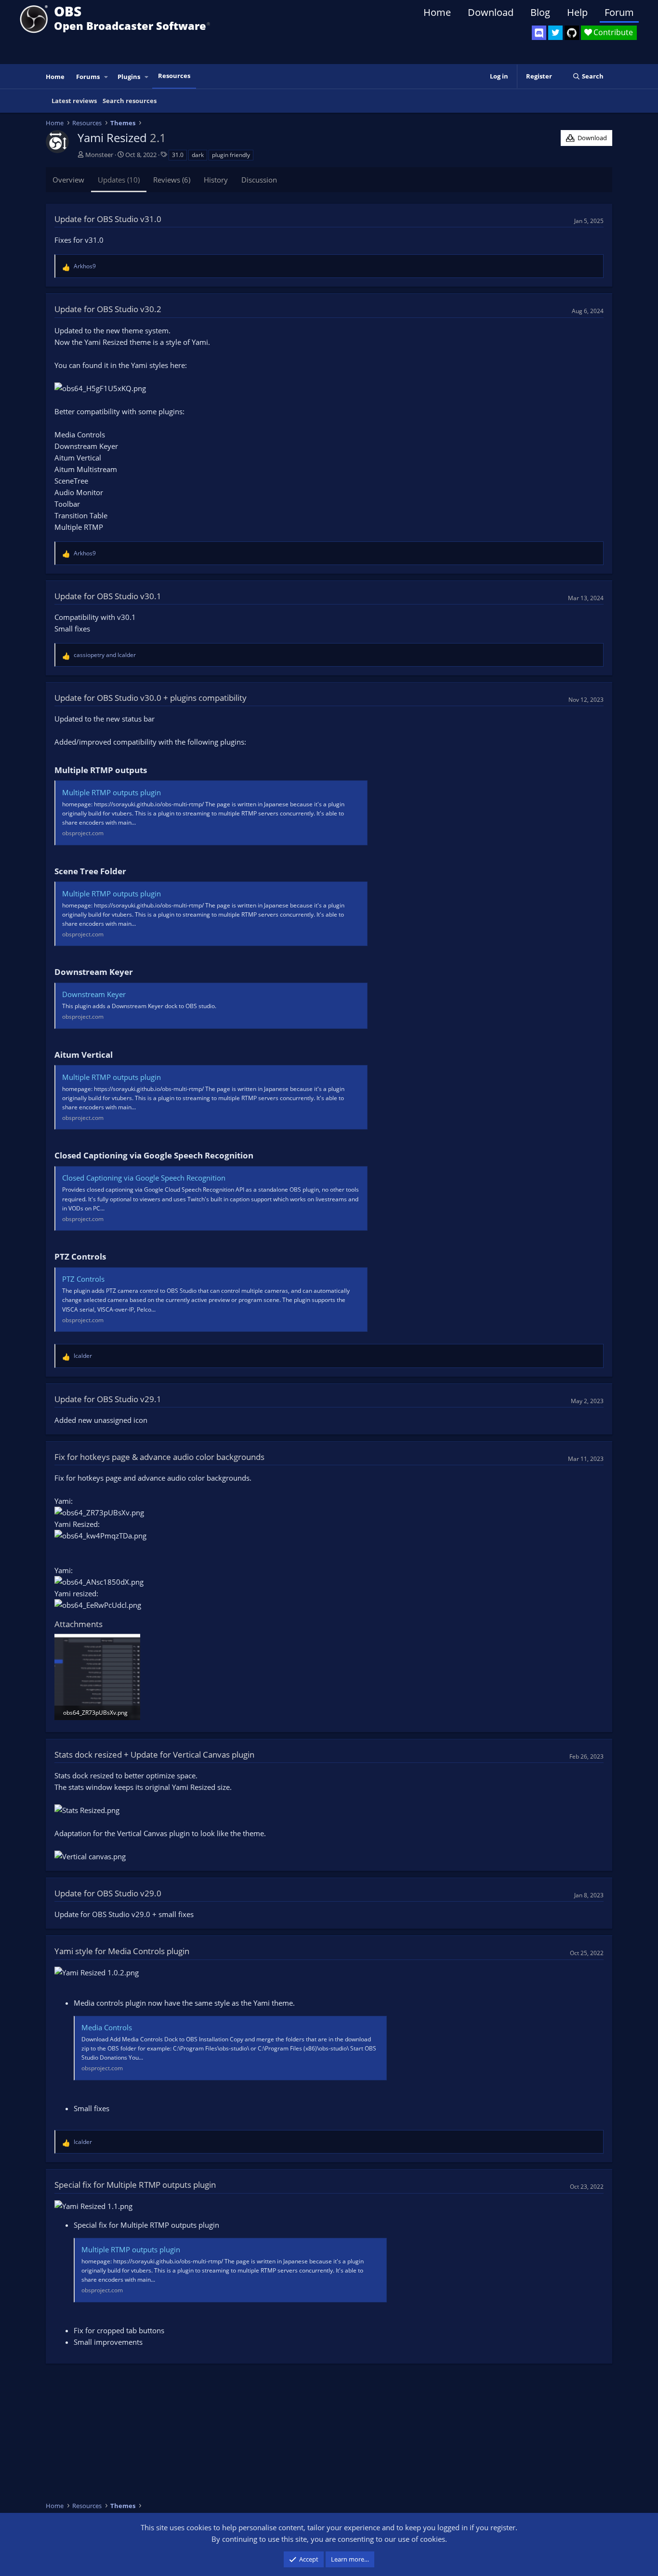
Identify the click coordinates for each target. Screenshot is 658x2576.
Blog (540, 12)
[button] (106, 77)
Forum (619, 12)
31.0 (178, 155)
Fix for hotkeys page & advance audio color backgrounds (159, 1457)
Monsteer (99, 155)
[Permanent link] (151, 771)
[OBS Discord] (539, 33)
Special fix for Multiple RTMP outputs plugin (135, 2185)
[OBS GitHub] (572, 33)
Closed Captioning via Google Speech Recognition (144, 1178)
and (105, 655)
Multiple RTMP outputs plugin (112, 792)
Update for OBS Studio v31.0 (108, 219)
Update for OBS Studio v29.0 (108, 1893)
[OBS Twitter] (555, 33)
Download (491, 12)
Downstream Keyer (94, 994)
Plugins (129, 77)
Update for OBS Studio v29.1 (108, 1399)
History (216, 180)
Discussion (259, 180)
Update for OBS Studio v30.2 (108, 309)
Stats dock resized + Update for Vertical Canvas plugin (154, 1755)
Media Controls (107, 2027)
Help (577, 12)
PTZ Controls (83, 1279)
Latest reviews (74, 101)
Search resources (130, 101)
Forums (88, 77)
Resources (174, 76)
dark (198, 155)
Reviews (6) (172, 180)
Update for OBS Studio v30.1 (108, 596)
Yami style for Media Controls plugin (122, 1951)
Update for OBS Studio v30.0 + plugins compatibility (151, 698)
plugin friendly (231, 155)
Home (437, 12)
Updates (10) (119, 180)
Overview (68, 180)
